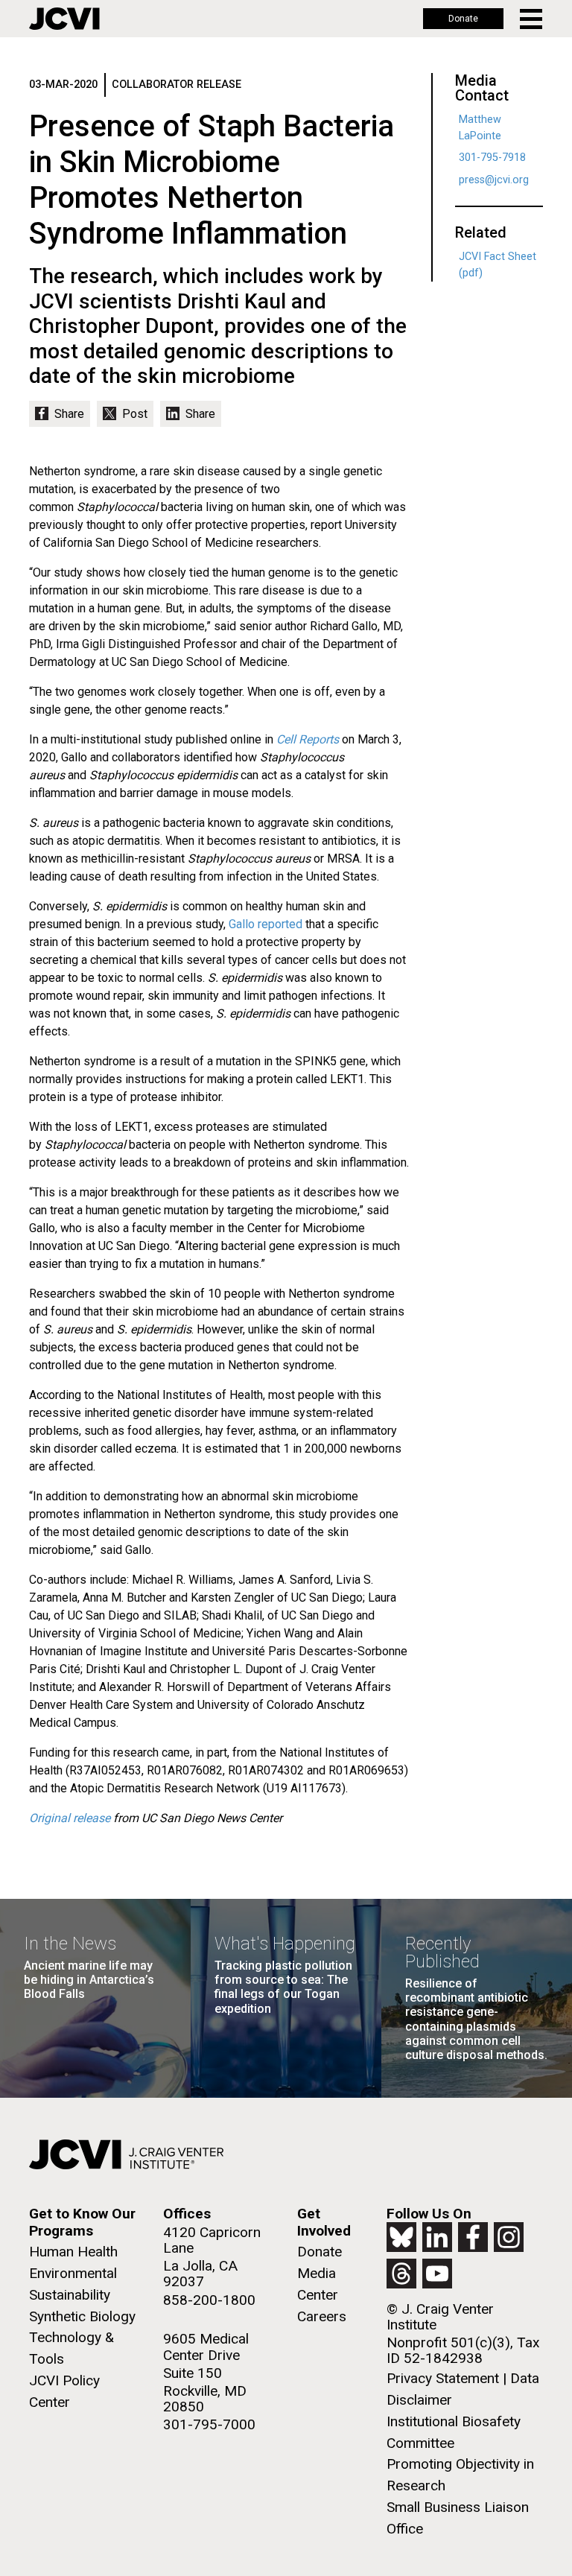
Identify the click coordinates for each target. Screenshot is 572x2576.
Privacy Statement (443, 2378)
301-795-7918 (492, 158)
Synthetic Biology (82, 2316)
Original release (70, 1818)
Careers (322, 2316)
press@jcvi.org (494, 180)
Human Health (73, 2252)
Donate (463, 19)
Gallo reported (266, 924)
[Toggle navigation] (532, 19)
